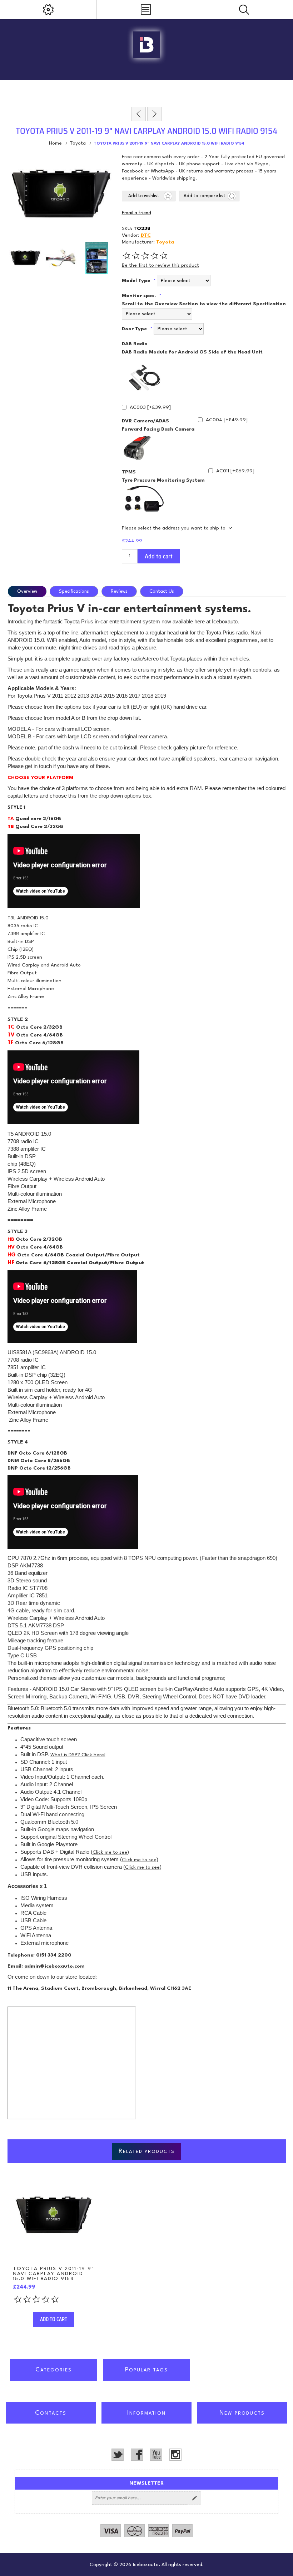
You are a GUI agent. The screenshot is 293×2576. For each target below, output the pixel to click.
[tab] (28, 591)
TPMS (129, 472)
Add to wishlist (144, 196)
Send (194, 2498)
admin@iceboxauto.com (54, 1966)
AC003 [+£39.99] (150, 407)
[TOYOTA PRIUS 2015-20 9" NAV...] (139, 114)
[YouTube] (156, 2455)
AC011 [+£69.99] (235, 471)
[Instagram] (175, 2455)
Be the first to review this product (160, 265)
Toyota (165, 242)
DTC (146, 235)
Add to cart (159, 556)
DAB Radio (135, 344)
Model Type (137, 281)
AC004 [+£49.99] (227, 420)
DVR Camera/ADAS (145, 421)
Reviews (119, 591)
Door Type (135, 329)
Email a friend (136, 213)
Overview (27, 591)
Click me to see (110, 1852)
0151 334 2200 (54, 1955)
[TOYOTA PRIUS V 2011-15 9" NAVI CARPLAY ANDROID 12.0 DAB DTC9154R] (54, 2215)
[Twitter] (118, 2455)
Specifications (74, 591)
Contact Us (162, 591)
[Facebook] (137, 2455)
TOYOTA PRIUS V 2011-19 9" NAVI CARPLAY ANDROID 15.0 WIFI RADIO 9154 (54, 2274)
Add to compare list (205, 196)
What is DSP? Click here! (78, 1755)
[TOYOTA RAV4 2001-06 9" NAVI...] (154, 114)
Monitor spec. (140, 296)
